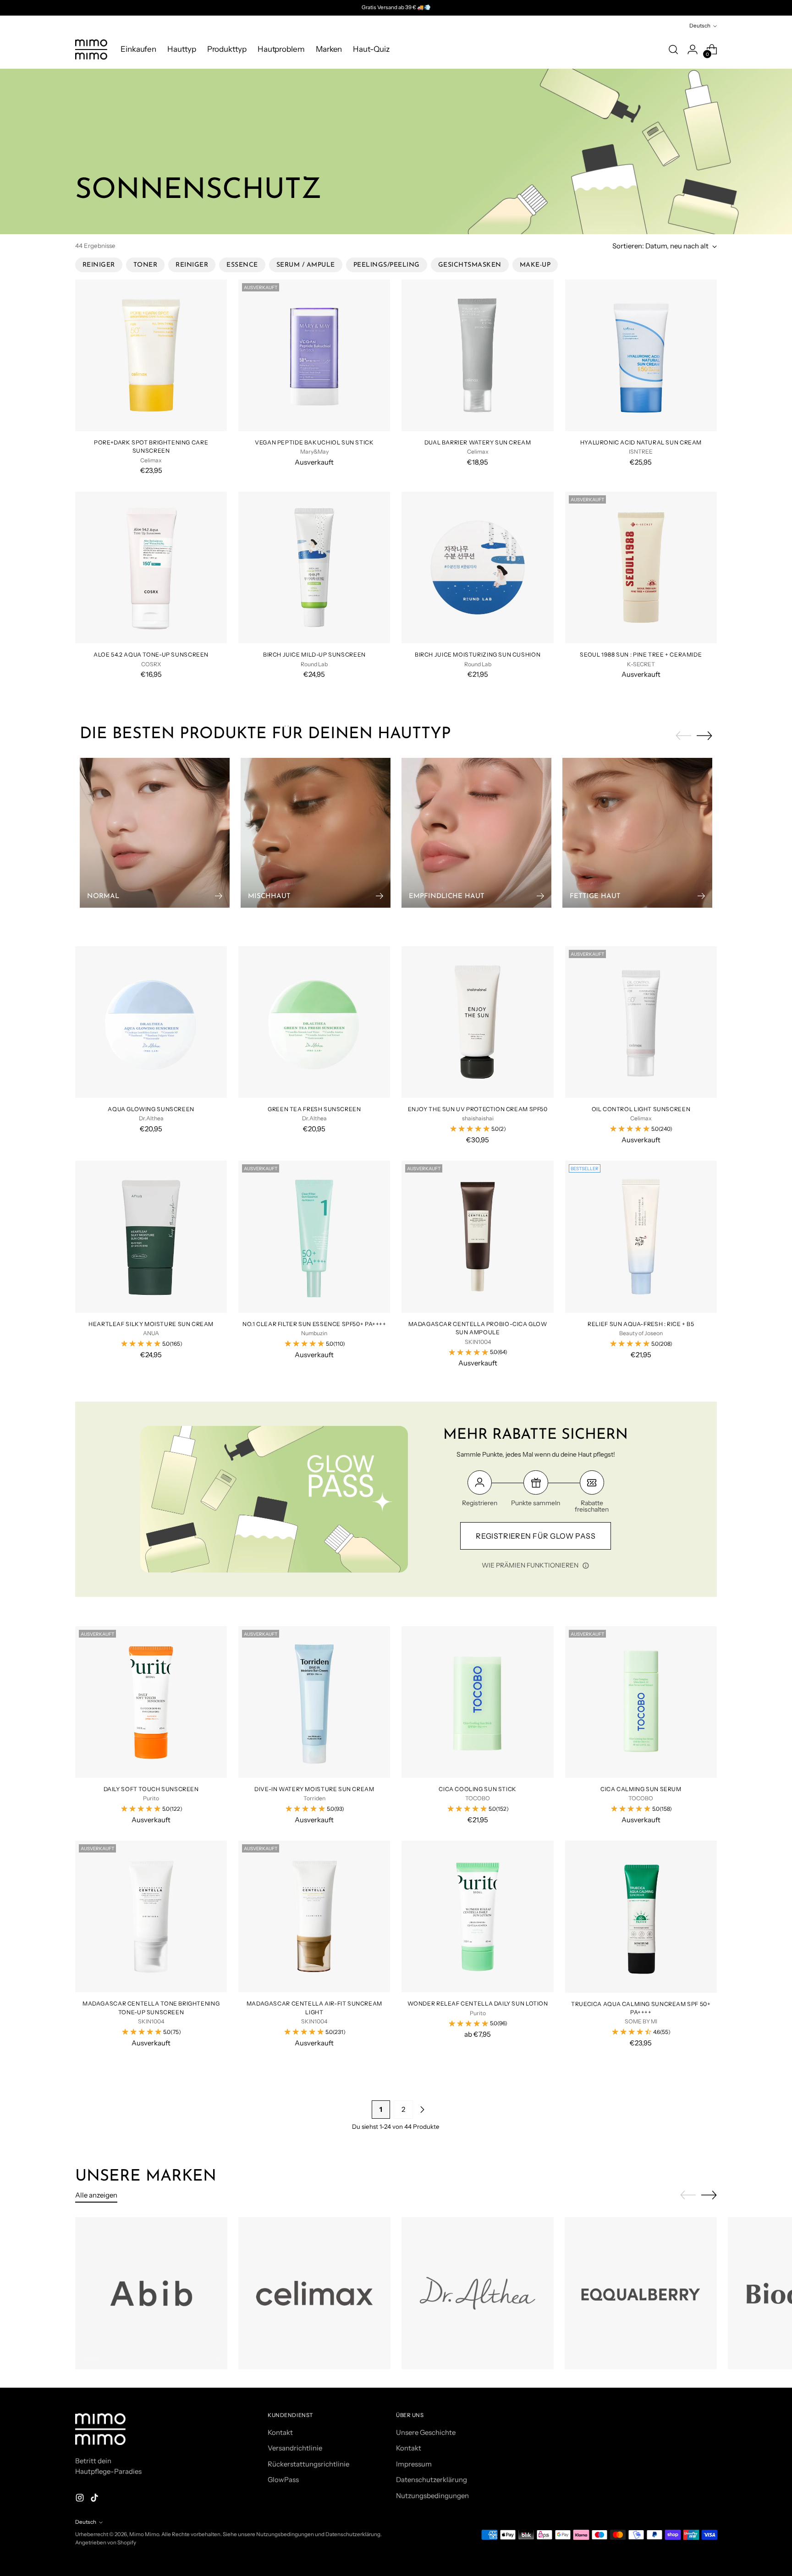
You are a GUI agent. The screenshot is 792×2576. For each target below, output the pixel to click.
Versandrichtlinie (295, 2448)
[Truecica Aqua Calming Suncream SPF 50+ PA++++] (641, 1916)
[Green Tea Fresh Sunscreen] (314, 1022)
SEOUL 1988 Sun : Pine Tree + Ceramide (641, 655)
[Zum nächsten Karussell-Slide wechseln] (704, 735)
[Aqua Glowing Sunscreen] (151, 1022)
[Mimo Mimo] (91, 49)
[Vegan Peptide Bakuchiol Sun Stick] (314, 355)
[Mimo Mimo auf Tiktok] (95, 2499)
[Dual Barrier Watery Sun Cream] (477, 355)
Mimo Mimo (144, 2534)
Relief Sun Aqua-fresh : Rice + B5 (641, 1324)
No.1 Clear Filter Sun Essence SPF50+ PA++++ (314, 1324)
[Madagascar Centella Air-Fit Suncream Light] (314, 1916)
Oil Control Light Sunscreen (641, 1109)
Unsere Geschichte (426, 2432)
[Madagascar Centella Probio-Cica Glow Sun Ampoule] (477, 1236)
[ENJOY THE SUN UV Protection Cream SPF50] (477, 1022)
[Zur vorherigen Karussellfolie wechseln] (683, 736)
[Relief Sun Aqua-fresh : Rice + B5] (641, 1236)
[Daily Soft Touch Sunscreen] (151, 1702)
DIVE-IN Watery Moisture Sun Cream (314, 1789)
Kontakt (280, 2432)
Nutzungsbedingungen (432, 2496)
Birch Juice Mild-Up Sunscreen (314, 655)
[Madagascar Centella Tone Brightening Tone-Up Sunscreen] (151, 1916)
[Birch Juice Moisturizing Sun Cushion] (477, 567)
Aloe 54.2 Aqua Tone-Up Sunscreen (151, 655)
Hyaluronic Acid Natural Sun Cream (641, 442)
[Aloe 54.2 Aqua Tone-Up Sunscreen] (151, 567)
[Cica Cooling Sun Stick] (477, 1702)
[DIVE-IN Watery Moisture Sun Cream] (314, 1702)
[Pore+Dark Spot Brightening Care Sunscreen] (151, 355)
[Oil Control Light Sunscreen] (641, 1022)
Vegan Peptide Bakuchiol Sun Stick (314, 442)
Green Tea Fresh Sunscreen (314, 1109)
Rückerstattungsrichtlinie (308, 2464)
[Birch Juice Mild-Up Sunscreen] (314, 567)
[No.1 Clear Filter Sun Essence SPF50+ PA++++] (314, 1236)
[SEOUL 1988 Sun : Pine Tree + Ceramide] (641, 567)
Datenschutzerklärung (432, 2480)
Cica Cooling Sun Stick (478, 1789)
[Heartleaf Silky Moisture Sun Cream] (151, 1236)
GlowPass (283, 2480)
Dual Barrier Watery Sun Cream (478, 442)
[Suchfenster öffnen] (673, 49)
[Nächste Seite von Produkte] (422, 2110)
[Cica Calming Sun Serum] (641, 1702)
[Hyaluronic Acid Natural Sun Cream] (641, 355)
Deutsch (700, 26)
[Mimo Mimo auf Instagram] (81, 2499)
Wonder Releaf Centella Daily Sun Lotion (478, 2003)
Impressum (414, 2464)
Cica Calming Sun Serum (641, 1789)
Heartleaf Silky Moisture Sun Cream (151, 1324)
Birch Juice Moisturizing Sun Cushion (478, 655)
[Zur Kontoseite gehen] (693, 49)
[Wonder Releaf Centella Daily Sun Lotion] (477, 1916)
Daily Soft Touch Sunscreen (151, 1789)
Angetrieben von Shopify (106, 2543)
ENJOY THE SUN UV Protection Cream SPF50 (478, 1109)
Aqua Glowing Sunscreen (151, 1109)
